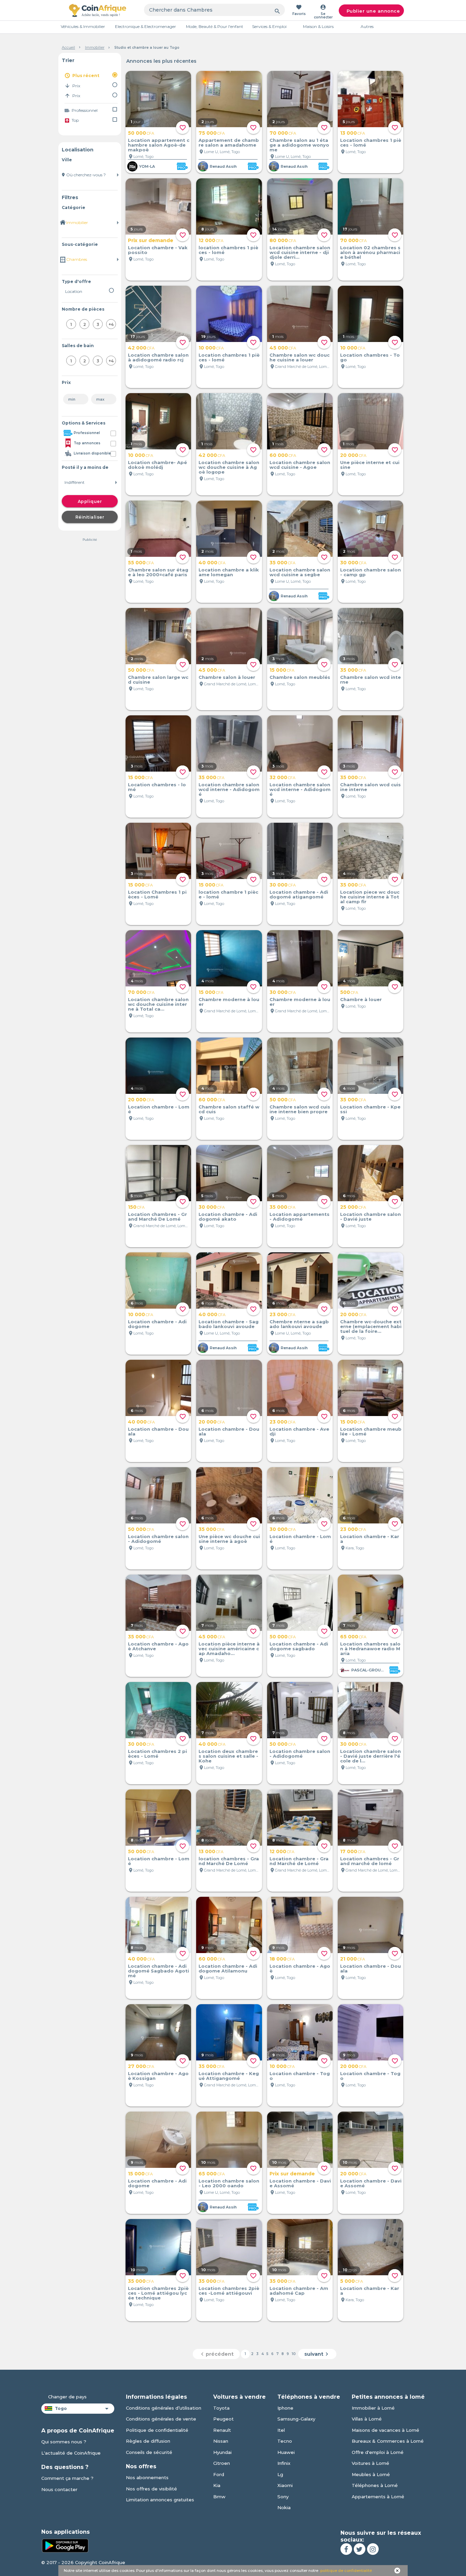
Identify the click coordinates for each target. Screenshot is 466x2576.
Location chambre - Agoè (300, 1968)
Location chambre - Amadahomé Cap (299, 2291)
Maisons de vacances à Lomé (385, 2430)
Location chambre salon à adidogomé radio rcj (158, 357)
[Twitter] (360, 2549)
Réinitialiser (90, 517)
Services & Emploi (269, 26)
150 (136, 1207)
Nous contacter (59, 2489)
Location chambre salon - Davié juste (370, 1217)
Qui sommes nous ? (64, 2442)
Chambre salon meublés (300, 677)
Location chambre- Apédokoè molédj (157, 465)
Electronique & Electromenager (145, 26)
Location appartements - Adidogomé (300, 1217)
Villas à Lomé (367, 2419)
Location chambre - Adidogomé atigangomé (299, 894)
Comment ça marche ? (67, 2478)
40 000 (212, 563)
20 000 (353, 455)
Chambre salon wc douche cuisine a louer (300, 357)
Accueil (68, 47)
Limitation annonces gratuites (160, 2500)
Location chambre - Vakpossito (158, 250)
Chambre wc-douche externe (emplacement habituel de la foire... (371, 1326)
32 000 (282, 777)
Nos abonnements (147, 2477)
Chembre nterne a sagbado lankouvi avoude (299, 1324)
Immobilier (95, 47)
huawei (286, 2452)
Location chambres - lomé (157, 787)
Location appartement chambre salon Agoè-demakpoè (159, 145)
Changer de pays (67, 2397)
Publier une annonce (373, 11)
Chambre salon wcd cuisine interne (370, 787)
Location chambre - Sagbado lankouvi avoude (229, 1324)
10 (294, 2354)
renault (222, 2430)
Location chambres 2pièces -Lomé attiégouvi (229, 2291)
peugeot (223, 2419)
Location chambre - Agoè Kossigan (158, 2076)
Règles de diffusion (148, 2441)
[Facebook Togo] (346, 2549)
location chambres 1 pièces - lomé (228, 250)
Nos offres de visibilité (151, 2489)
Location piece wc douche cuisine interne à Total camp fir (370, 897)
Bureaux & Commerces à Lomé (388, 2441)
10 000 (211, 348)
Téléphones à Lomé (375, 2485)
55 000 (141, 563)
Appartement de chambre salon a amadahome (229, 143)
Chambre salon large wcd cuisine (158, 680)
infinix (284, 2463)
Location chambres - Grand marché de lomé (370, 1861)
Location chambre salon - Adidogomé (158, 1539)
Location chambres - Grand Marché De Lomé (157, 1217)
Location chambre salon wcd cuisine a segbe (300, 572)
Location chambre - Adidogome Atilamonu (228, 1968)
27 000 (141, 2066)
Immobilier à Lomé (373, 2408)
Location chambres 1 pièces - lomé (371, 143)
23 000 (282, 1314)
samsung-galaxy (296, 2419)
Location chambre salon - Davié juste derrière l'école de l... (370, 1756)
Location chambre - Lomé (159, 1109)
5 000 (352, 2281)
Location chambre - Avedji (299, 1431)
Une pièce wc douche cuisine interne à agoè (229, 1539)
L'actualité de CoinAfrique (71, 2453)
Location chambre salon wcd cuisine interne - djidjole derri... (300, 252)
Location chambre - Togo (300, 2076)
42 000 (141, 348)
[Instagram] (373, 2549)
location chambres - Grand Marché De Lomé (229, 1861)
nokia (284, 2507)
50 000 (141, 133)
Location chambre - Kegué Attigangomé (229, 2076)
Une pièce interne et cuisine (370, 465)
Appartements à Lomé (378, 2497)
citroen (222, 2463)
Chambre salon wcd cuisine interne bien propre (300, 1109)
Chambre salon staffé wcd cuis (229, 1109)
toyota (221, 2408)
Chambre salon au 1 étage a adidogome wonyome (299, 145)
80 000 (283, 240)
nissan (221, 2441)
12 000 (211, 240)
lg (280, 2474)
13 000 (353, 133)
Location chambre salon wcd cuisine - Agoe (300, 465)
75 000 (212, 133)
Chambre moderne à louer (229, 1002)
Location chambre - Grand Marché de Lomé (299, 1861)
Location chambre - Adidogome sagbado (299, 1646)
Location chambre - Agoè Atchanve (158, 1646)
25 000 (353, 1207)
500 (349, 992)
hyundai (222, 2452)
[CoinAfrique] (98, 10)
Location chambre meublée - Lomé (371, 1431)
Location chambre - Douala (158, 1431)
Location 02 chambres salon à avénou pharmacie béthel (370, 252)
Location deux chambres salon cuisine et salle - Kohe (228, 1756)
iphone (285, 2408)
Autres (367, 26)
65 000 (353, 1637)
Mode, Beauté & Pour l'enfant (215, 26)
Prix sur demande (151, 240)
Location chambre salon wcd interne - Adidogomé (229, 789)
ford (219, 2474)
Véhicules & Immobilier (83, 26)
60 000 (283, 455)
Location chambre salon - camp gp (370, 572)
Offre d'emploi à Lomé (378, 2452)
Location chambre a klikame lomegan (229, 572)
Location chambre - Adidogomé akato (228, 1217)
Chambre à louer (361, 999)
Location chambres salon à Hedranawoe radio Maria (370, 1649)
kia (217, 2485)
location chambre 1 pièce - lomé (228, 894)
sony (283, 2497)
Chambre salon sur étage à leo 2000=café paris (158, 572)
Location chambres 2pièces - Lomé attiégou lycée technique (158, 2293)
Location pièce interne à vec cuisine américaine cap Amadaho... (229, 1649)
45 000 (283, 348)
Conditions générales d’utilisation (164, 2408)
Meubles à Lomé (371, 2474)
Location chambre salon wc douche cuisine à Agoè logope (229, 467)
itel (281, 2430)
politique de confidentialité (346, 2571)
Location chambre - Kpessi (370, 1109)
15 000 (282, 670)
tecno (285, 2441)
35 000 (282, 563)
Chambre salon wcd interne (370, 680)
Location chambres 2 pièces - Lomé (157, 1754)
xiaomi (285, 2485)
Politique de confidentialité (157, 2430)
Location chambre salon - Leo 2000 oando (229, 2183)
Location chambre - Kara (370, 1539)
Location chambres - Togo (370, 357)
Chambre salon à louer (227, 677)
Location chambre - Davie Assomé (300, 2183)
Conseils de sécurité (149, 2452)
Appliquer (90, 501)
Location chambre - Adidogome (157, 1324)
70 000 (283, 133)
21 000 (353, 1959)
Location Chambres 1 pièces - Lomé (157, 894)
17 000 (353, 1851)
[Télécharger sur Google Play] (65, 2545)
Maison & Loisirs (318, 26)
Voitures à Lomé (370, 2463)
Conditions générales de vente (161, 2419)
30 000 (353, 563)
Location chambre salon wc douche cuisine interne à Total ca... (158, 1004)
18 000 (282, 1959)
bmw (219, 2497)
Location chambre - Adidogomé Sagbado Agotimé (158, 1971)
